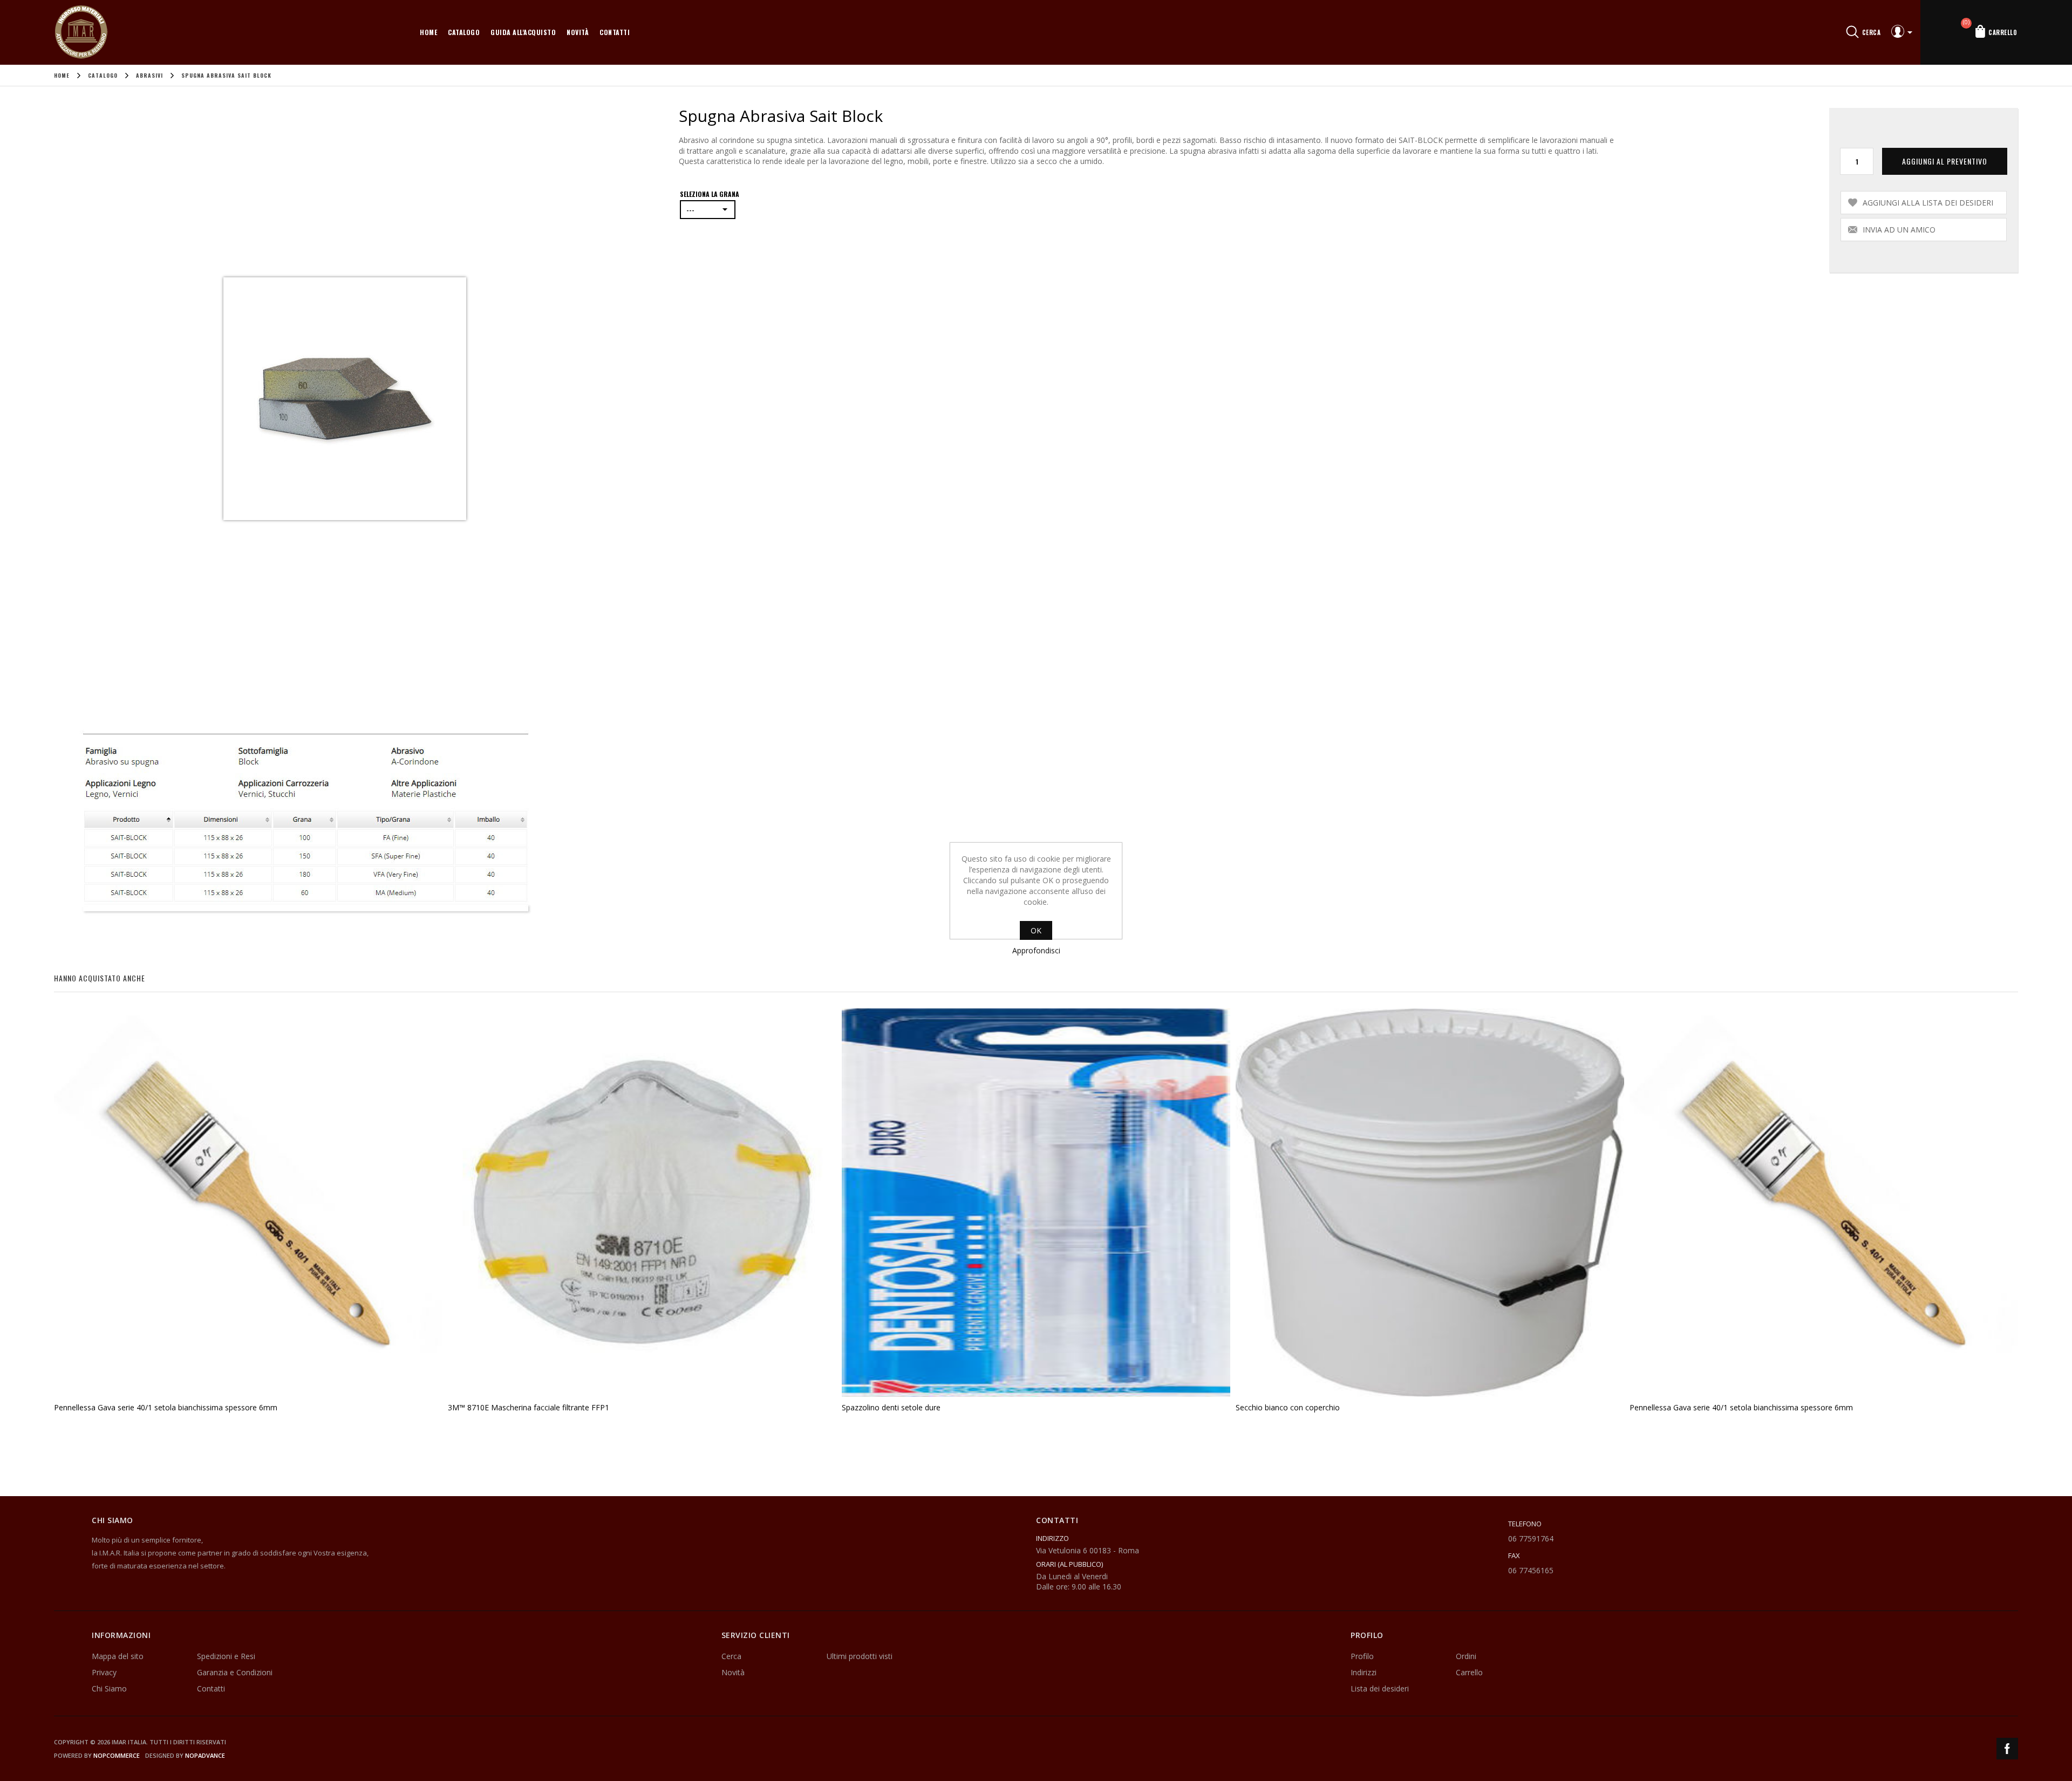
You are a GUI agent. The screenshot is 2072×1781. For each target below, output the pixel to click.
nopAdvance (205, 1755)
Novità (578, 32)
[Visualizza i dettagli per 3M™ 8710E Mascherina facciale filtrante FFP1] (642, 1203)
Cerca (731, 1656)
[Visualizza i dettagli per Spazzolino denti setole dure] (1036, 1203)
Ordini (1466, 1656)
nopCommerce (117, 1755)
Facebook (2007, 1749)
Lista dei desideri (1380, 1688)
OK (1036, 930)
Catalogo (464, 32)
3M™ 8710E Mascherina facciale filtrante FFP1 (529, 1407)
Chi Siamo (109, 1688)
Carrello (1469, 1672)
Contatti (615, 32)
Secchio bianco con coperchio (1288, 1407)
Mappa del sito (118, 1656)
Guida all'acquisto (523, 32)
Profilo (1362, 1656)
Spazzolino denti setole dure (891, 1407)
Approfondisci (1036, 950)
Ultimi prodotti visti (860, 1656)
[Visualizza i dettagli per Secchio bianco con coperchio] (1430, 1203)
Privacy (104, 1672)
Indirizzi (1364, 1672)
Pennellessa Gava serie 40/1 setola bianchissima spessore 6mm (166, 1407)
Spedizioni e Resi (226, 1656)
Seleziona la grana (710, 194)
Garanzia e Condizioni (235, 1672)
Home (428, 32)
